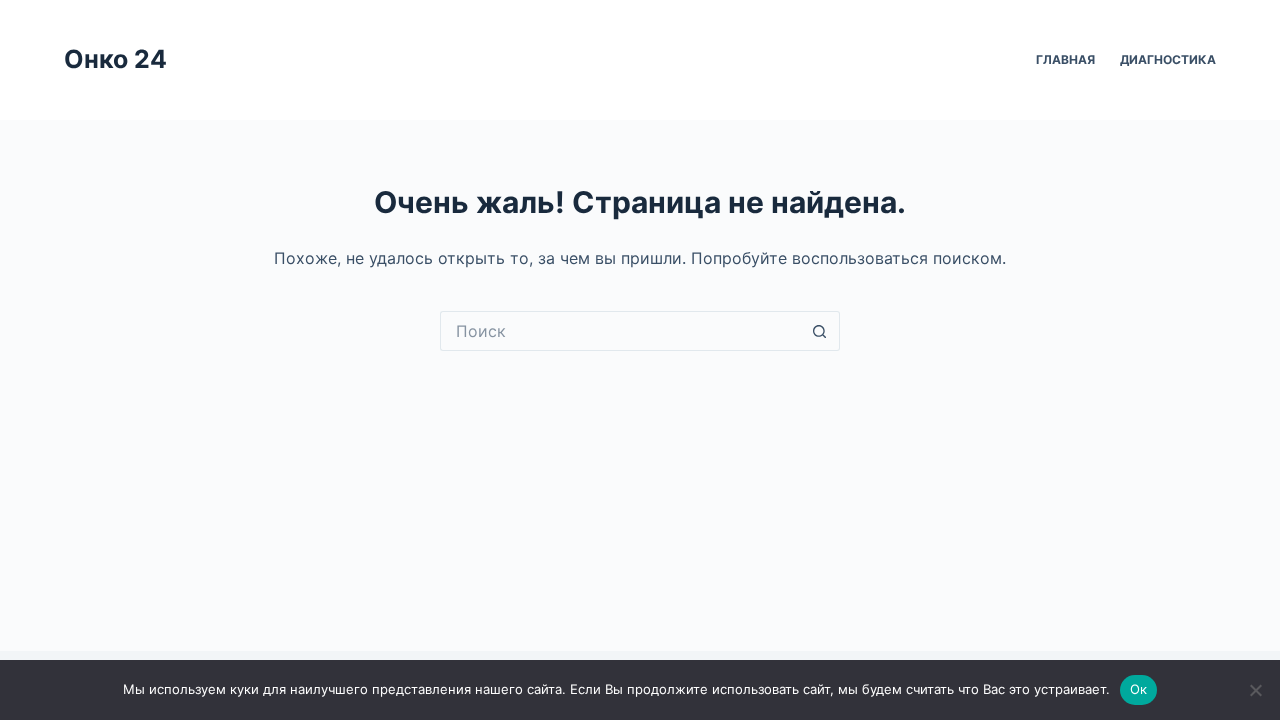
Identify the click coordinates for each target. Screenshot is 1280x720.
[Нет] (1255, 690)
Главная (1065, 59)
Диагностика (1168, 59)
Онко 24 (115, 59)
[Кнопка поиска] (820, 331)
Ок (1139, 689)
